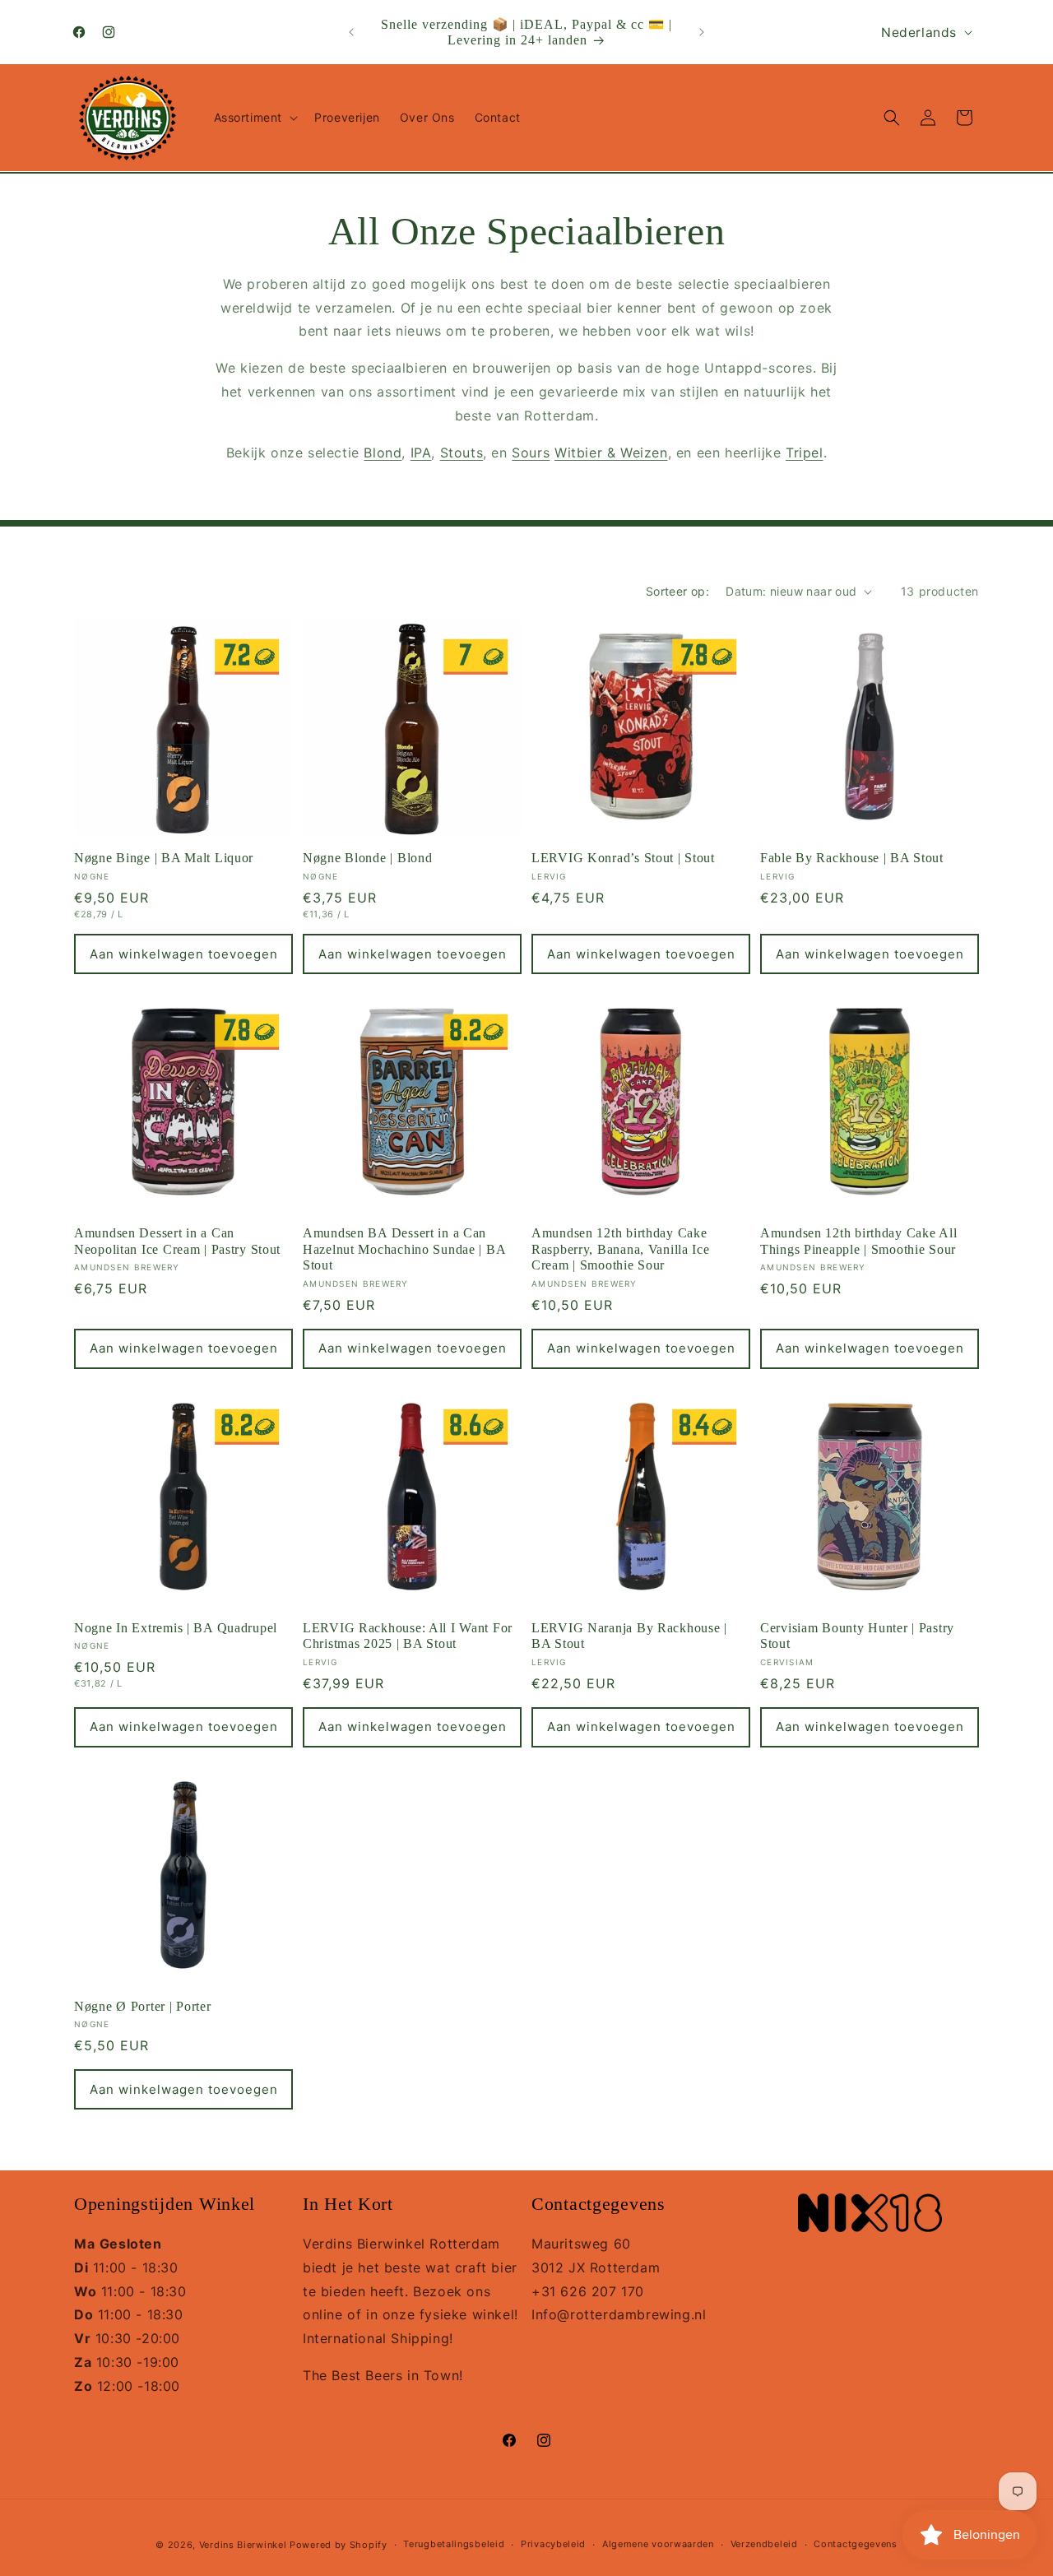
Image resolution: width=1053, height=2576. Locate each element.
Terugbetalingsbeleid (454, 2544)
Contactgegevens (856, 2544)
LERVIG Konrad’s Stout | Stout (623, 858)
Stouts (462, 453)
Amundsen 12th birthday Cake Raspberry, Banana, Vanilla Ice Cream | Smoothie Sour (621, 1249)
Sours (531, 453)
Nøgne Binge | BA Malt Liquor (164, 858)
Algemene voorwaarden (658, 2544)
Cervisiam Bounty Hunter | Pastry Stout (857, 1636)
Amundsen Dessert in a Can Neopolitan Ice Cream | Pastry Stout (177, 1241)
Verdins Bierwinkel (243, 2545)
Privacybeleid (553, 2544)
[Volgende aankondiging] (702, 32)
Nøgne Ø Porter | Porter (143, 2006)
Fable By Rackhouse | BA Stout (852, 858)
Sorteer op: (677, 591)
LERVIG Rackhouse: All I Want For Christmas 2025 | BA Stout (408, 1636)
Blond (383, 453)
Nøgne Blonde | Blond (367, 858)
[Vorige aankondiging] (351, 32)
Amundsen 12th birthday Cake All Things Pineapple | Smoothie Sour (858, 1241)
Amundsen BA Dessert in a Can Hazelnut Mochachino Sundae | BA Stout (404, 1249)
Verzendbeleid (764, 2544)
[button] (255, 118)
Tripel (805, 453)
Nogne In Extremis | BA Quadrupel (176, 1628)
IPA (421, 453)
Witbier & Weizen (611, 453)
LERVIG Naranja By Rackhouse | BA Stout (629, 1636)
